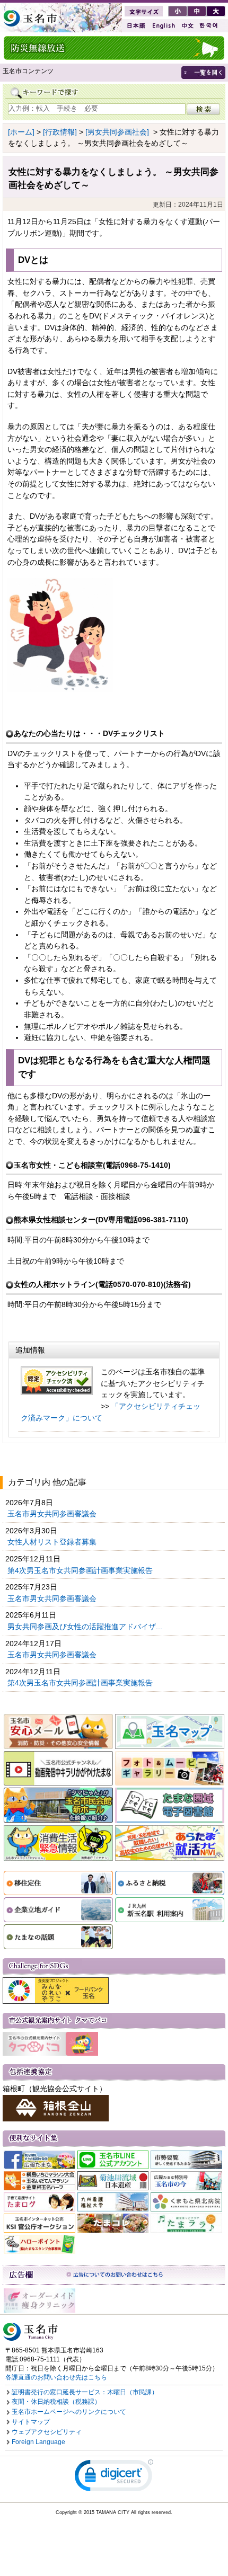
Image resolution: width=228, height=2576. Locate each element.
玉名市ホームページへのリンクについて (69, 2412)
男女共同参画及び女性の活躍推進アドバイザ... (86, 1627)
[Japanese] (135, 26)
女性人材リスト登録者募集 (53, 1542)
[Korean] (209, 26)
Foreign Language (38, 2442)
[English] (163, 26)
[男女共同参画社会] (117, 132)
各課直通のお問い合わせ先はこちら (56, 2377)
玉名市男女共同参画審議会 (53, 1514)
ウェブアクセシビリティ (47, 2432)
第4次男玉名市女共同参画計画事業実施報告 (81, 1570)
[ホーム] (21, 132)
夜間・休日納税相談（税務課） (56, 2402)
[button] (114, 2478)
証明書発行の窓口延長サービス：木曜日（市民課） (85, 2392)
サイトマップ (31, 2422)
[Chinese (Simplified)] (187, 26)
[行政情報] (60, 132)
